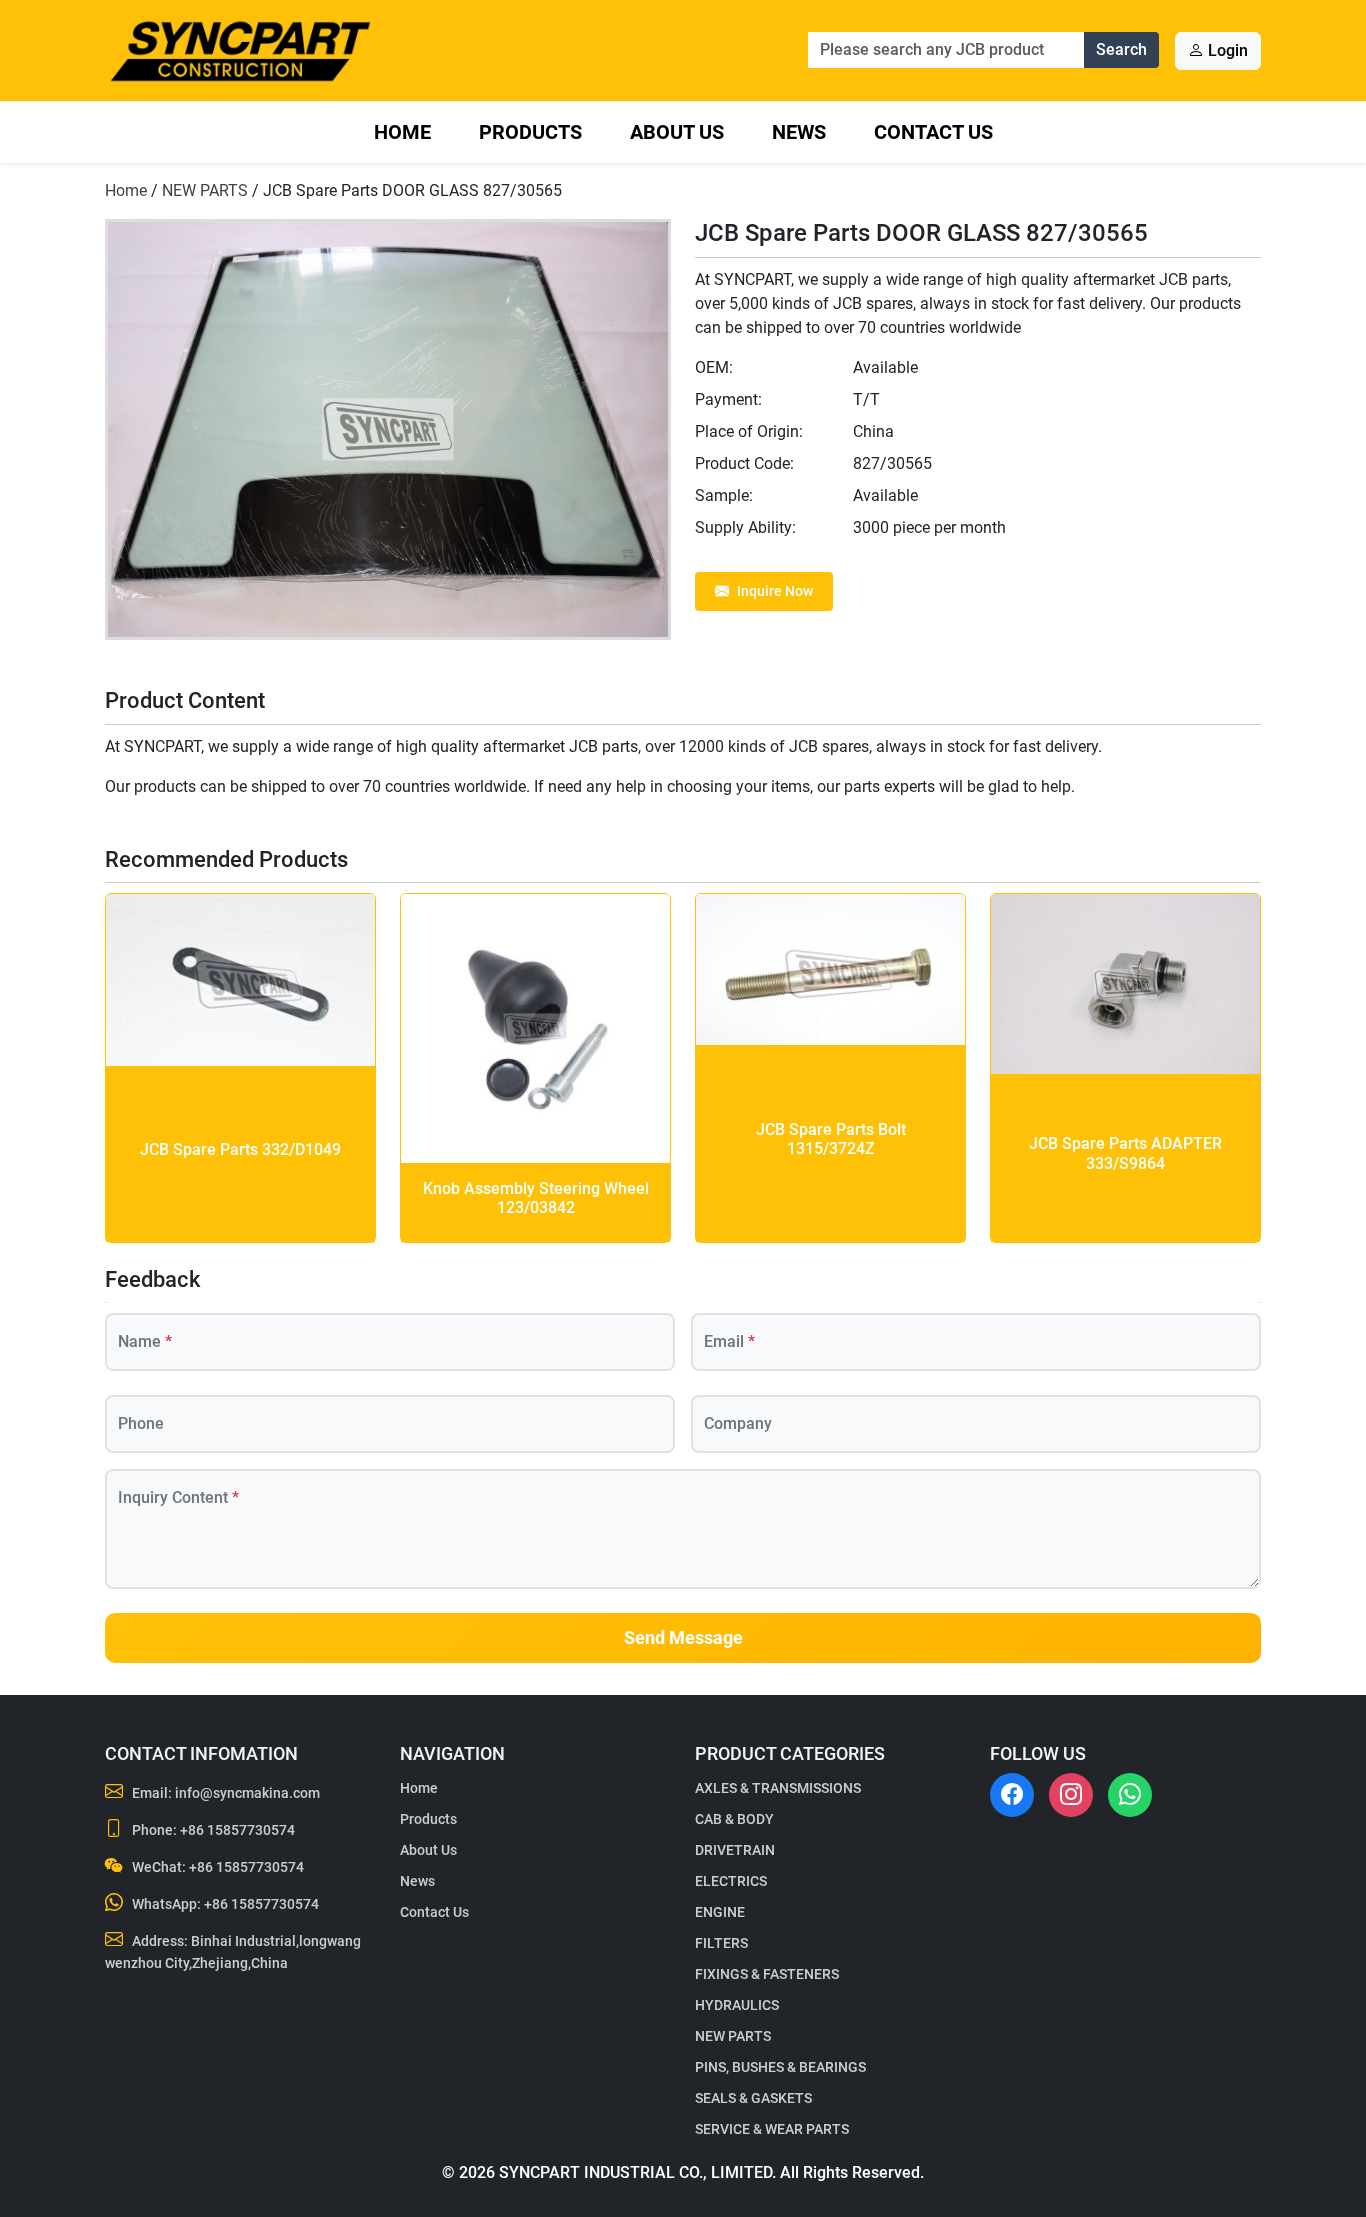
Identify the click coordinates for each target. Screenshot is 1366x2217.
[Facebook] (1012, 1795)
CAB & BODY (734, 1819)
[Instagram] (1071, 1795)
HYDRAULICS (737, 2005)
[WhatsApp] (1130, 1795)
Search (1121, 49)
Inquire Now (775, 591)
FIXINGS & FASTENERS (767, 1974)
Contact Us (933, 132)
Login (1226, 50)
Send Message (683, 1638)
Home (402, 132)
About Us (677, 132)
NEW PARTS (205, 190)
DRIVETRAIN (735, 1850)
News (799, 132)
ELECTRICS (731, 1881)
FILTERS (721, 1943)
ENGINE (720, 1912)
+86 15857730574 (237, 1830)
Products (530, 132)
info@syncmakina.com (247, 1793)
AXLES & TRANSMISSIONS (778, 1788)
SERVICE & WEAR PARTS (772, 2129)
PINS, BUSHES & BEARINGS (780, 2067)
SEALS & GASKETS (753, 2098)
